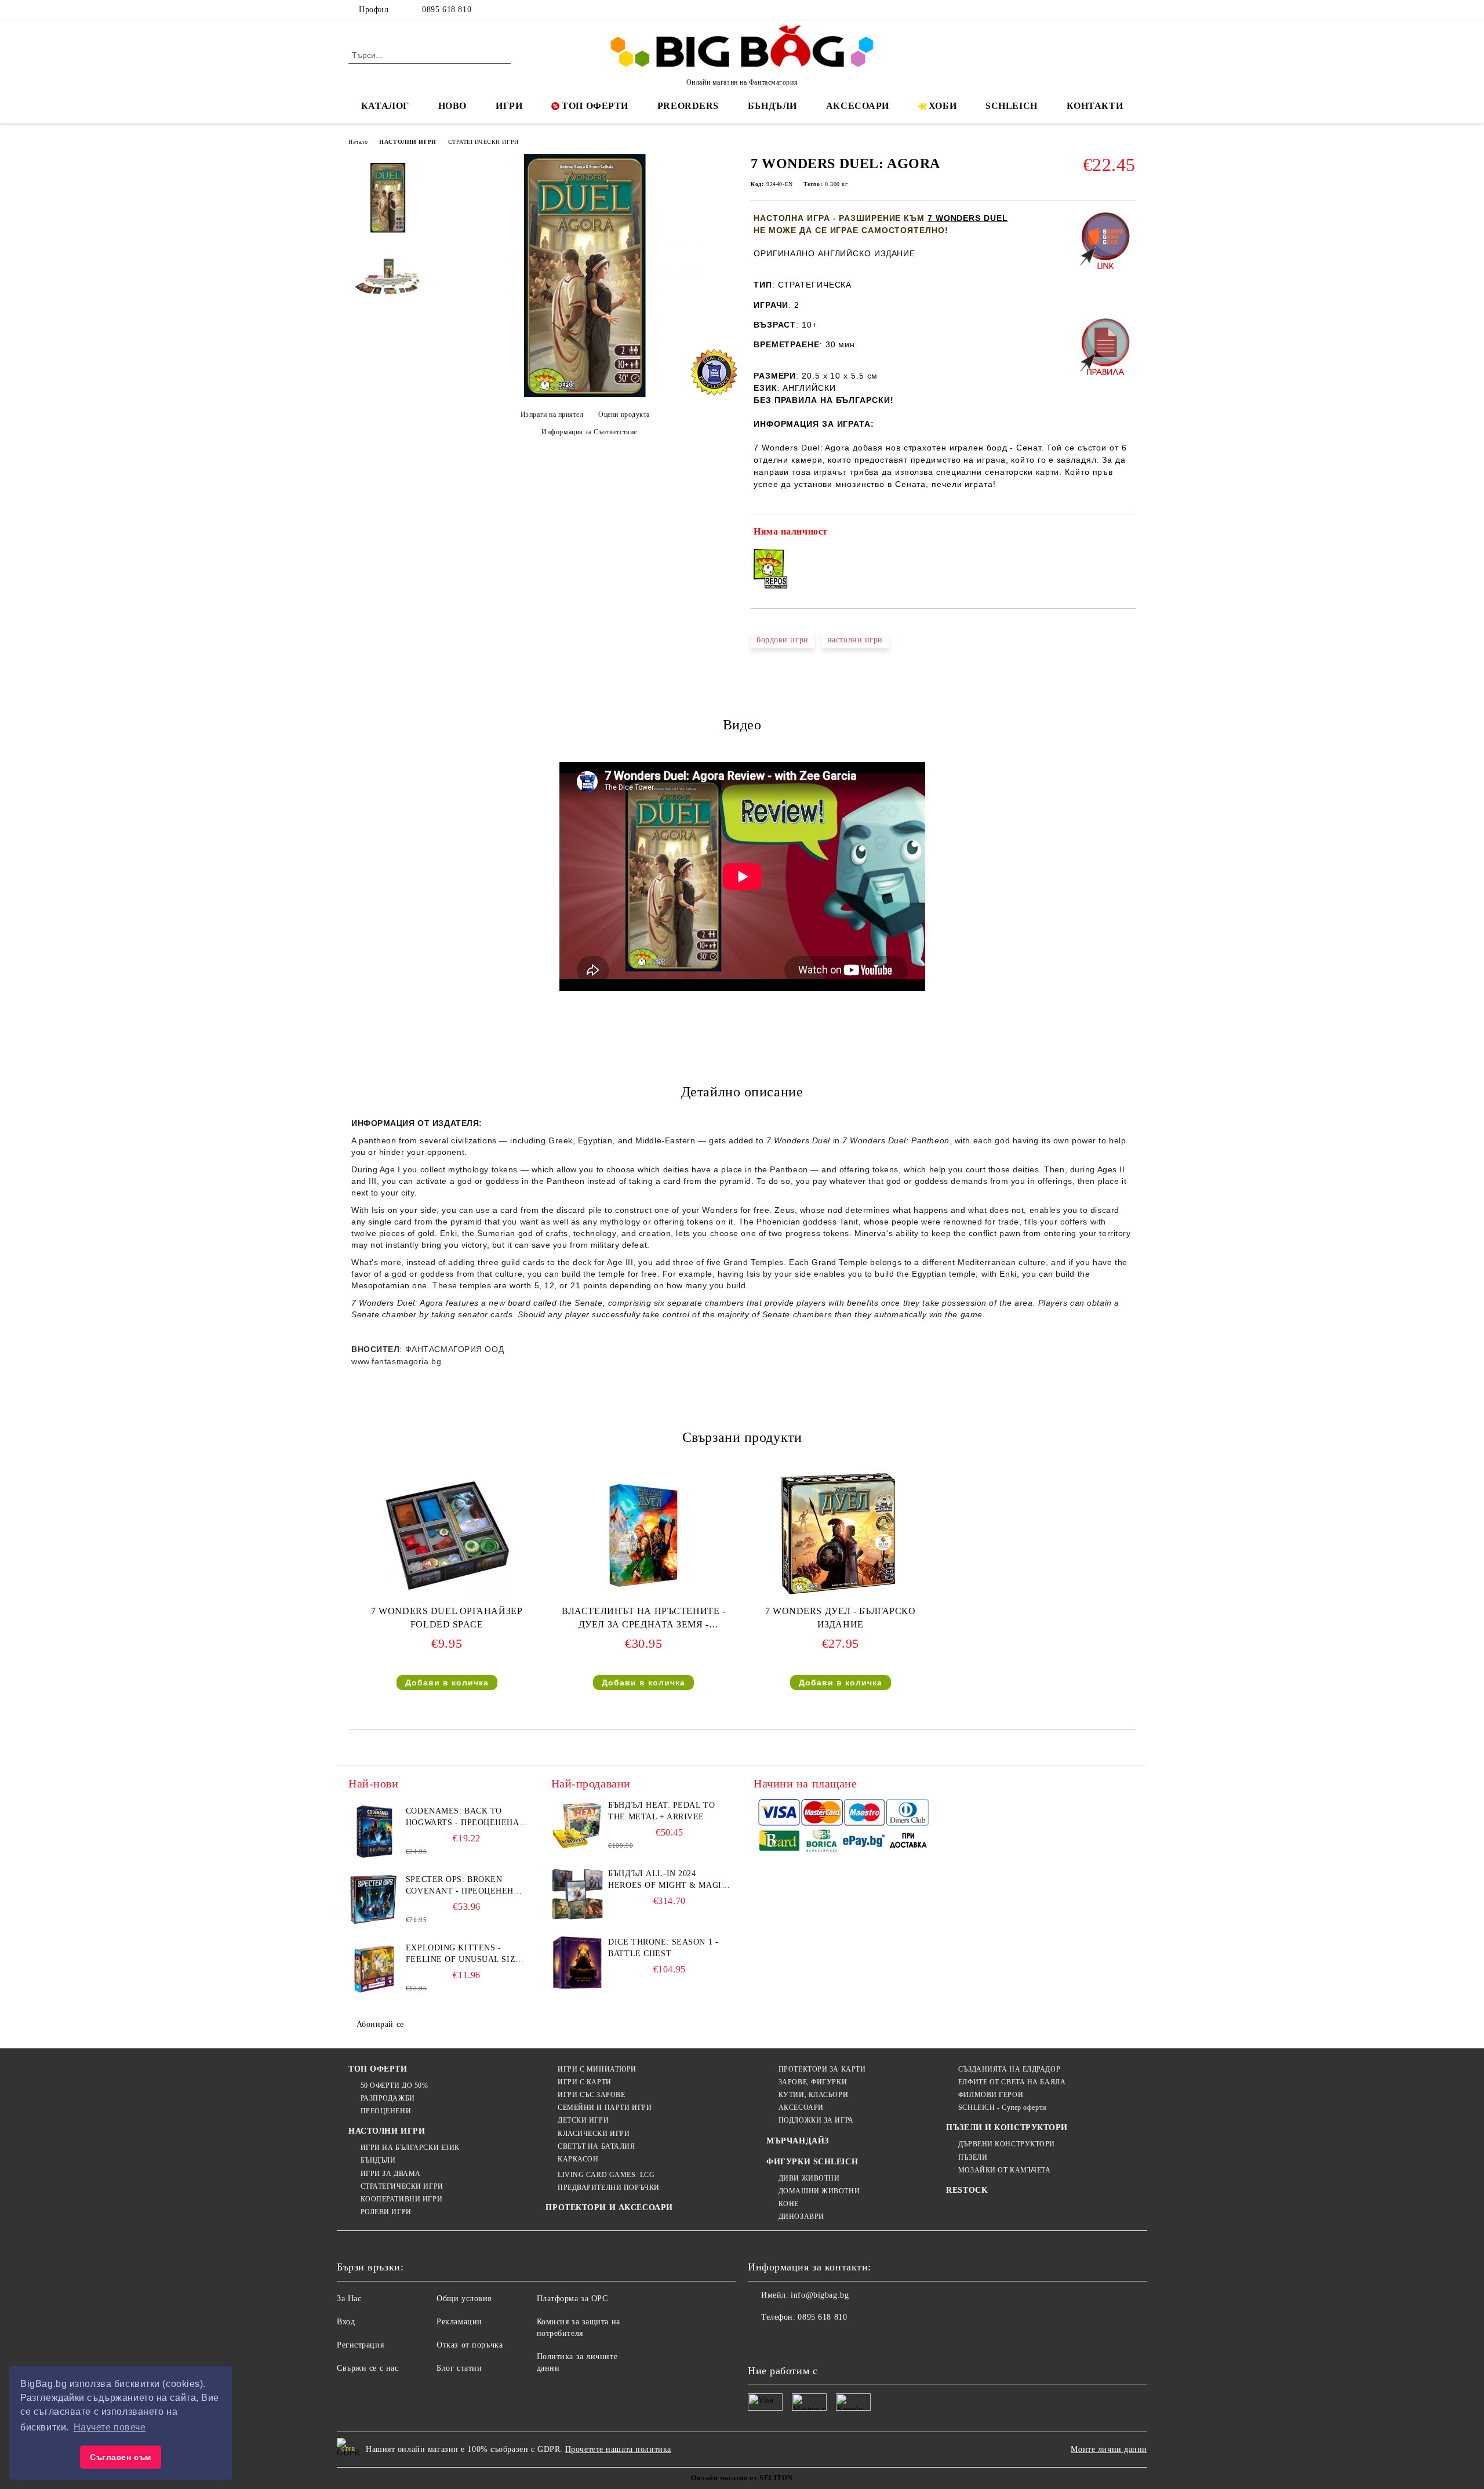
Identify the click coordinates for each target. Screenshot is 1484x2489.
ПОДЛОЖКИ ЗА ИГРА (816, 2120)
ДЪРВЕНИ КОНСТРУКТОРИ (1007, 2144)
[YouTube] (1129, 10)
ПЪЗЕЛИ (973, 2157)
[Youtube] (834, 2341)
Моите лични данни (1109, 2449)
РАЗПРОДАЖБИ (388, 2098)
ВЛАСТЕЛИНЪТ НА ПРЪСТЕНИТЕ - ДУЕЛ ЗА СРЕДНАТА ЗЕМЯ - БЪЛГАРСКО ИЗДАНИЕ (643, 1620)
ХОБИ (943, 106)
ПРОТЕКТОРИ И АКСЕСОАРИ (609, 2208)
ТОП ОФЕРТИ (595, 106)
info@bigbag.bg (820, 2295)
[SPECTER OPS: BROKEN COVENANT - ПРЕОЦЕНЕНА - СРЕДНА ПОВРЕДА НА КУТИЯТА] (374, 1900)
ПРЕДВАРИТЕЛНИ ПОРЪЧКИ (608, 2188)
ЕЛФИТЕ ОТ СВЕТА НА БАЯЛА (1012, 2082)
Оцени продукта (624, 415)
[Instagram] (1112, 10)
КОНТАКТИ (1095, 106)
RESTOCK (967, 2190)
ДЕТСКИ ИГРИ (583, 2120)
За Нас (349, 2299)
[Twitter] (1094, 10)
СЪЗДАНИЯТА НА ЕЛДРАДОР (1009, 2069)
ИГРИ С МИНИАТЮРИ (597, 2069)
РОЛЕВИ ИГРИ (386, 2212)
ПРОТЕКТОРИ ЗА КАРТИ (822, 2069)
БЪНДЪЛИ (772, 106)
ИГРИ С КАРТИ (584, 2082)
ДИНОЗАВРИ (801, 2217)
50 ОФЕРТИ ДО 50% (394, 2085)
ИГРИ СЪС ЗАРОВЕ (591, 2095)
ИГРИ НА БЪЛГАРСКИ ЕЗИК (410, 2148)
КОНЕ (789, 2204)
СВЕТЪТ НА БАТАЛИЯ (596, 2146)
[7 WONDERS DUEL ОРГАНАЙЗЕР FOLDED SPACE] (447, 1535)
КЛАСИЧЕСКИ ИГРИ (594, 2134)
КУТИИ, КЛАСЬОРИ (813, 2095)
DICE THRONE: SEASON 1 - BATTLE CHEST (663, 1948)
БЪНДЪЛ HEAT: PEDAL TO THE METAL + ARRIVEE (661, 1811)
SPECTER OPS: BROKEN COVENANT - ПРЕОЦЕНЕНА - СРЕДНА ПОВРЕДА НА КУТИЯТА (466, 1886)
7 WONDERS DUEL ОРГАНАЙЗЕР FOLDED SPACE (447, 1618)
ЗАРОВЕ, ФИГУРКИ (813, 2082)
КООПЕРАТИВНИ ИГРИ (401, 2199)
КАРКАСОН (578, 2159)
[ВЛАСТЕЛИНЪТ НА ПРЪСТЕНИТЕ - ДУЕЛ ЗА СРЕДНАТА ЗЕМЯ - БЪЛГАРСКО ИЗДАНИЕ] (643, 1535)
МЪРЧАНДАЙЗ (798, 2141)
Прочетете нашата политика (618, 2449)
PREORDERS (688, 106)
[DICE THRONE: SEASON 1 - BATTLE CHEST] (577, 1963)
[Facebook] (1077, 10)
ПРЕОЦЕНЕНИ (386, 2111)
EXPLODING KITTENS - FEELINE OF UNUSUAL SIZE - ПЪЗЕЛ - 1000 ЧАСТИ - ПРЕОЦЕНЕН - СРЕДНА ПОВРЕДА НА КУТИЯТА (466, 1954)
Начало (358, 142)
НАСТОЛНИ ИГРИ (408, 142)
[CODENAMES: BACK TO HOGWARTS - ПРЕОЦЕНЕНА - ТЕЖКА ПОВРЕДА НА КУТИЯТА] (374, 1832)
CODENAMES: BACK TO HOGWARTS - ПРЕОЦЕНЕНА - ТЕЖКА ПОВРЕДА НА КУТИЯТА (465, 1818)
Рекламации (459, 2322)
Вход (346, 2322)
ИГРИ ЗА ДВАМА (391, 2174)
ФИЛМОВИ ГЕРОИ (991, 2095)
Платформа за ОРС (572, 2299)
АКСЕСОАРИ (858, 106)
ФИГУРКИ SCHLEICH (812, 2162)
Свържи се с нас (368, 2368)
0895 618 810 (447, 10)
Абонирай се (380, 2024)
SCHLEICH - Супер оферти (1002, 2108)
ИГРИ (509, 106)
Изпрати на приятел (552, 415)
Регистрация (360, 2345)
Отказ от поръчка (470, 2345)
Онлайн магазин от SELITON (742, 2478)
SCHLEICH (1011, 106)
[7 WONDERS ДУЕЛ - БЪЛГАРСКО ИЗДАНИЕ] (841, 1535)
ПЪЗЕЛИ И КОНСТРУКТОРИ (1007, 2128)
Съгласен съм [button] (121, 2457)
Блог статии (459, 2368)
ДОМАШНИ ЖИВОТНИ (819, 2191)
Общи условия (464, 2299)
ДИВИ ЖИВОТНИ (809, 2178)
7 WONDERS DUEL (968, 218)
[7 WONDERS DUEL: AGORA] (585, 395)
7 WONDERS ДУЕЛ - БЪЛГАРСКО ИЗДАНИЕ (841, 1618)
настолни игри (855, 640)
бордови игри (783, 640)
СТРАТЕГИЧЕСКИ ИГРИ (483, 142)
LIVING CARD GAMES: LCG (606, 2175)
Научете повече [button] (110, 2427)
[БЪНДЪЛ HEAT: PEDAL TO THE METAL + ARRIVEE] (577, 1826)
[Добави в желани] (1127, 534)
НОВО (452, 106)
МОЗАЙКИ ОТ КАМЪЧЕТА (1004, 2170)
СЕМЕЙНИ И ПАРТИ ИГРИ (605, 2108)
